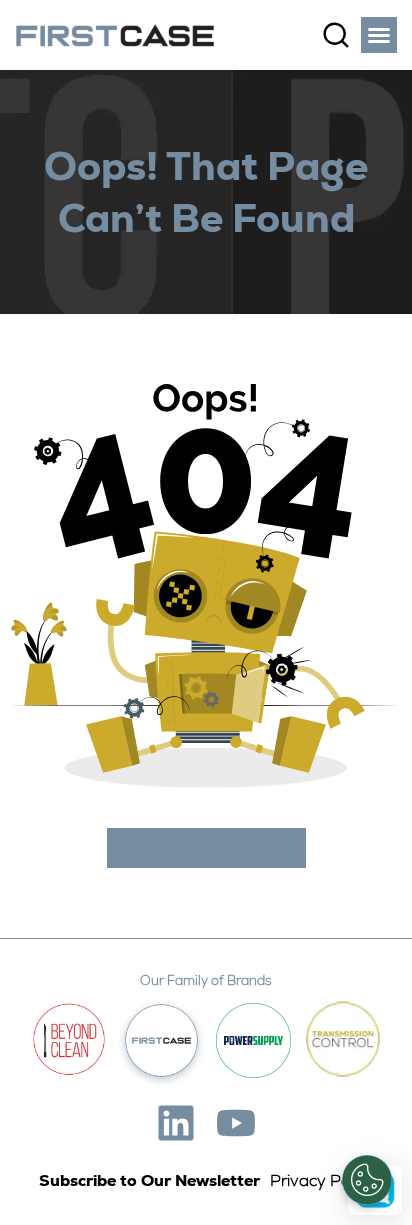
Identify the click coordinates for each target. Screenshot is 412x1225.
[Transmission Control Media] (343, 1040)
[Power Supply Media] (253, 1040)
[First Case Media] (161, 1040)
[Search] (336, 35)
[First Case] (115, 35)
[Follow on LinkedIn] (176, 1123)
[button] (379, 35)
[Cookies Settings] (367, 1180)
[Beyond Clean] (69, 1040)
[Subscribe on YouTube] (236, 1123)
